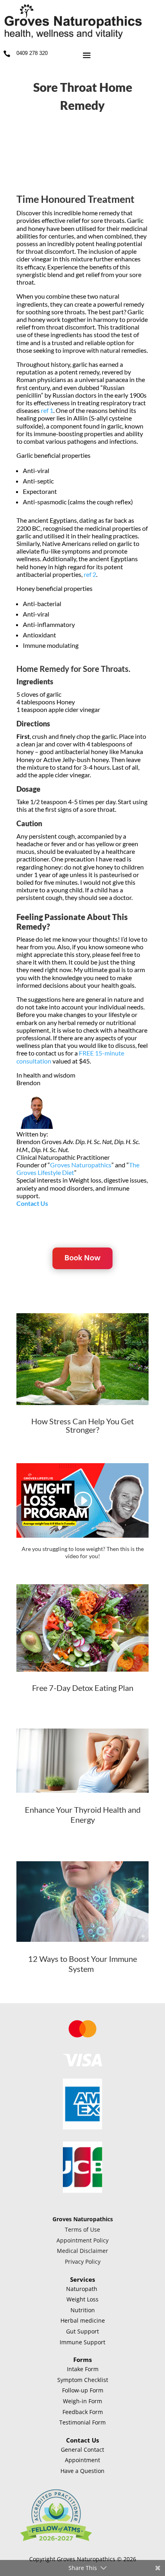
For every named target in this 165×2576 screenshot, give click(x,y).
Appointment (82, 2460)
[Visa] (83, 2064)
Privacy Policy (83, 2262)
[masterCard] (82, 2039)
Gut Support (82, 2331)
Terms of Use (82, 2229)
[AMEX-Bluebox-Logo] (83, 2127)
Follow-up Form (83, 2390)
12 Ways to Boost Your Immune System (82, 1964)
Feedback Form (83, 2412)
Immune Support (82, 2342)
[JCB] (83, 2191)
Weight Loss (82, 2299)
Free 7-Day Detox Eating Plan (83, 1688)
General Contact (82, 2450)
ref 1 (47, 410)
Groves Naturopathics (81, 1165)
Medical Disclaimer (82, 2251)
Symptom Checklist (83, 2380)
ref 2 (90, 574)
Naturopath (82, 2289)
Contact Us (32, 1203)
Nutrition (83, 2310)
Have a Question (82, 2471)
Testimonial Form (82, 2422)
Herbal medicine (83, 2320)
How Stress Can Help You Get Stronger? (82, 1425)
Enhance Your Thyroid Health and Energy (83, 1815)
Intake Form (83, 2369)
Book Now (82, 1258)
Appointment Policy (82, 2240)
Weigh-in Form (82, 2401)
